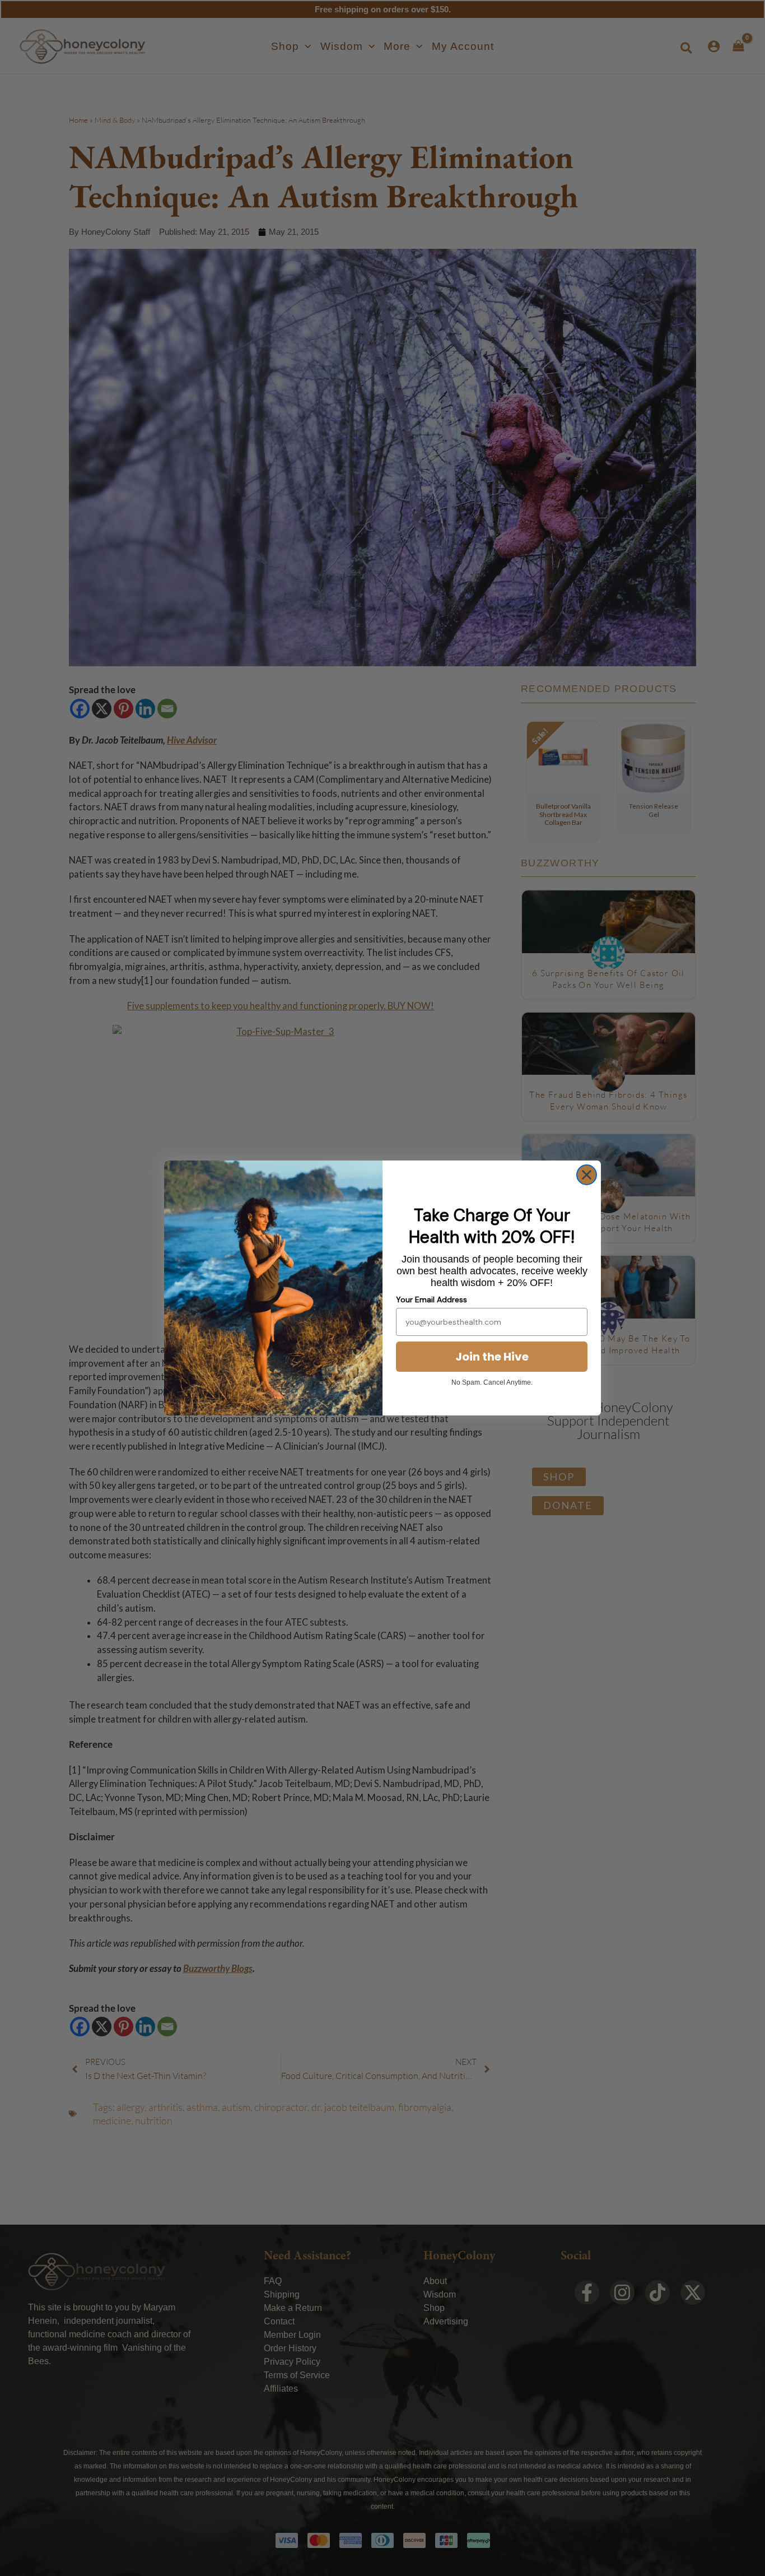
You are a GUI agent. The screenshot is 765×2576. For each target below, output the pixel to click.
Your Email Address (432, 1299)
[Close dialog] (587, 1175)
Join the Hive (492, 1357)
